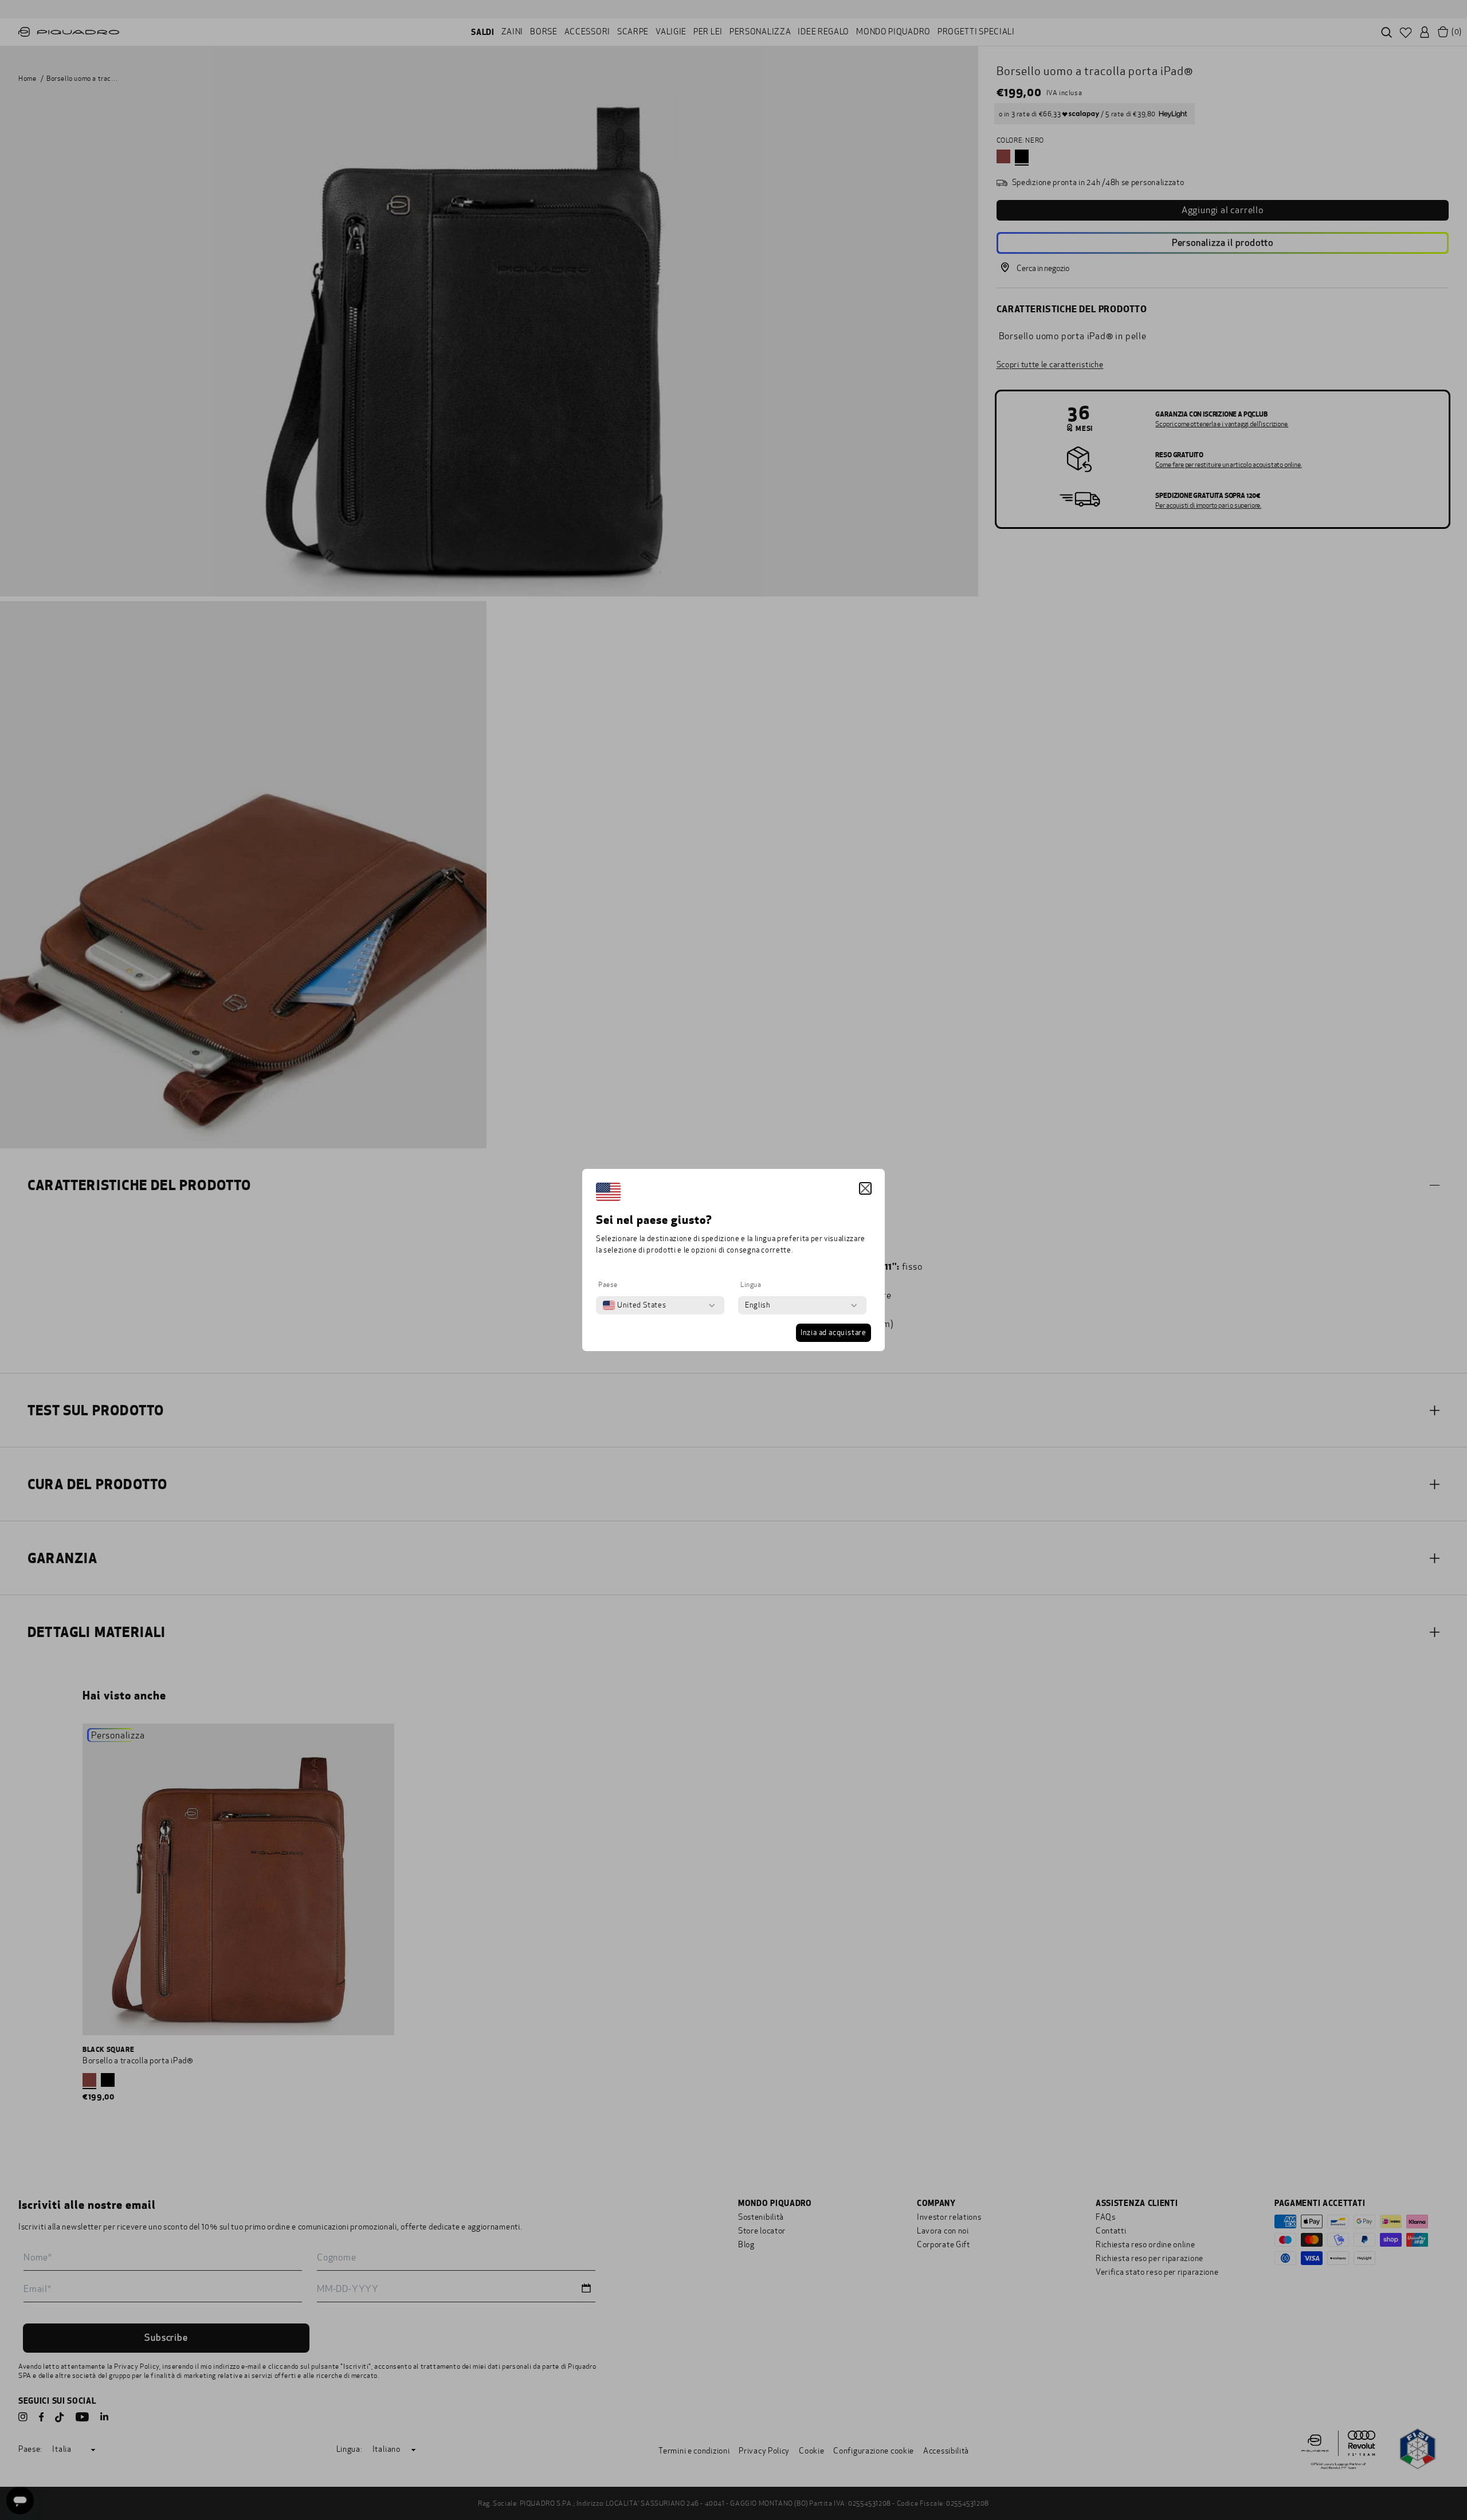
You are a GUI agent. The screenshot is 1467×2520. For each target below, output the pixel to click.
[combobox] (634, 1305)
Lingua (751, 1285)
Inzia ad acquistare (833, 1333)
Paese (608, 1285)
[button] (865, 1188)
